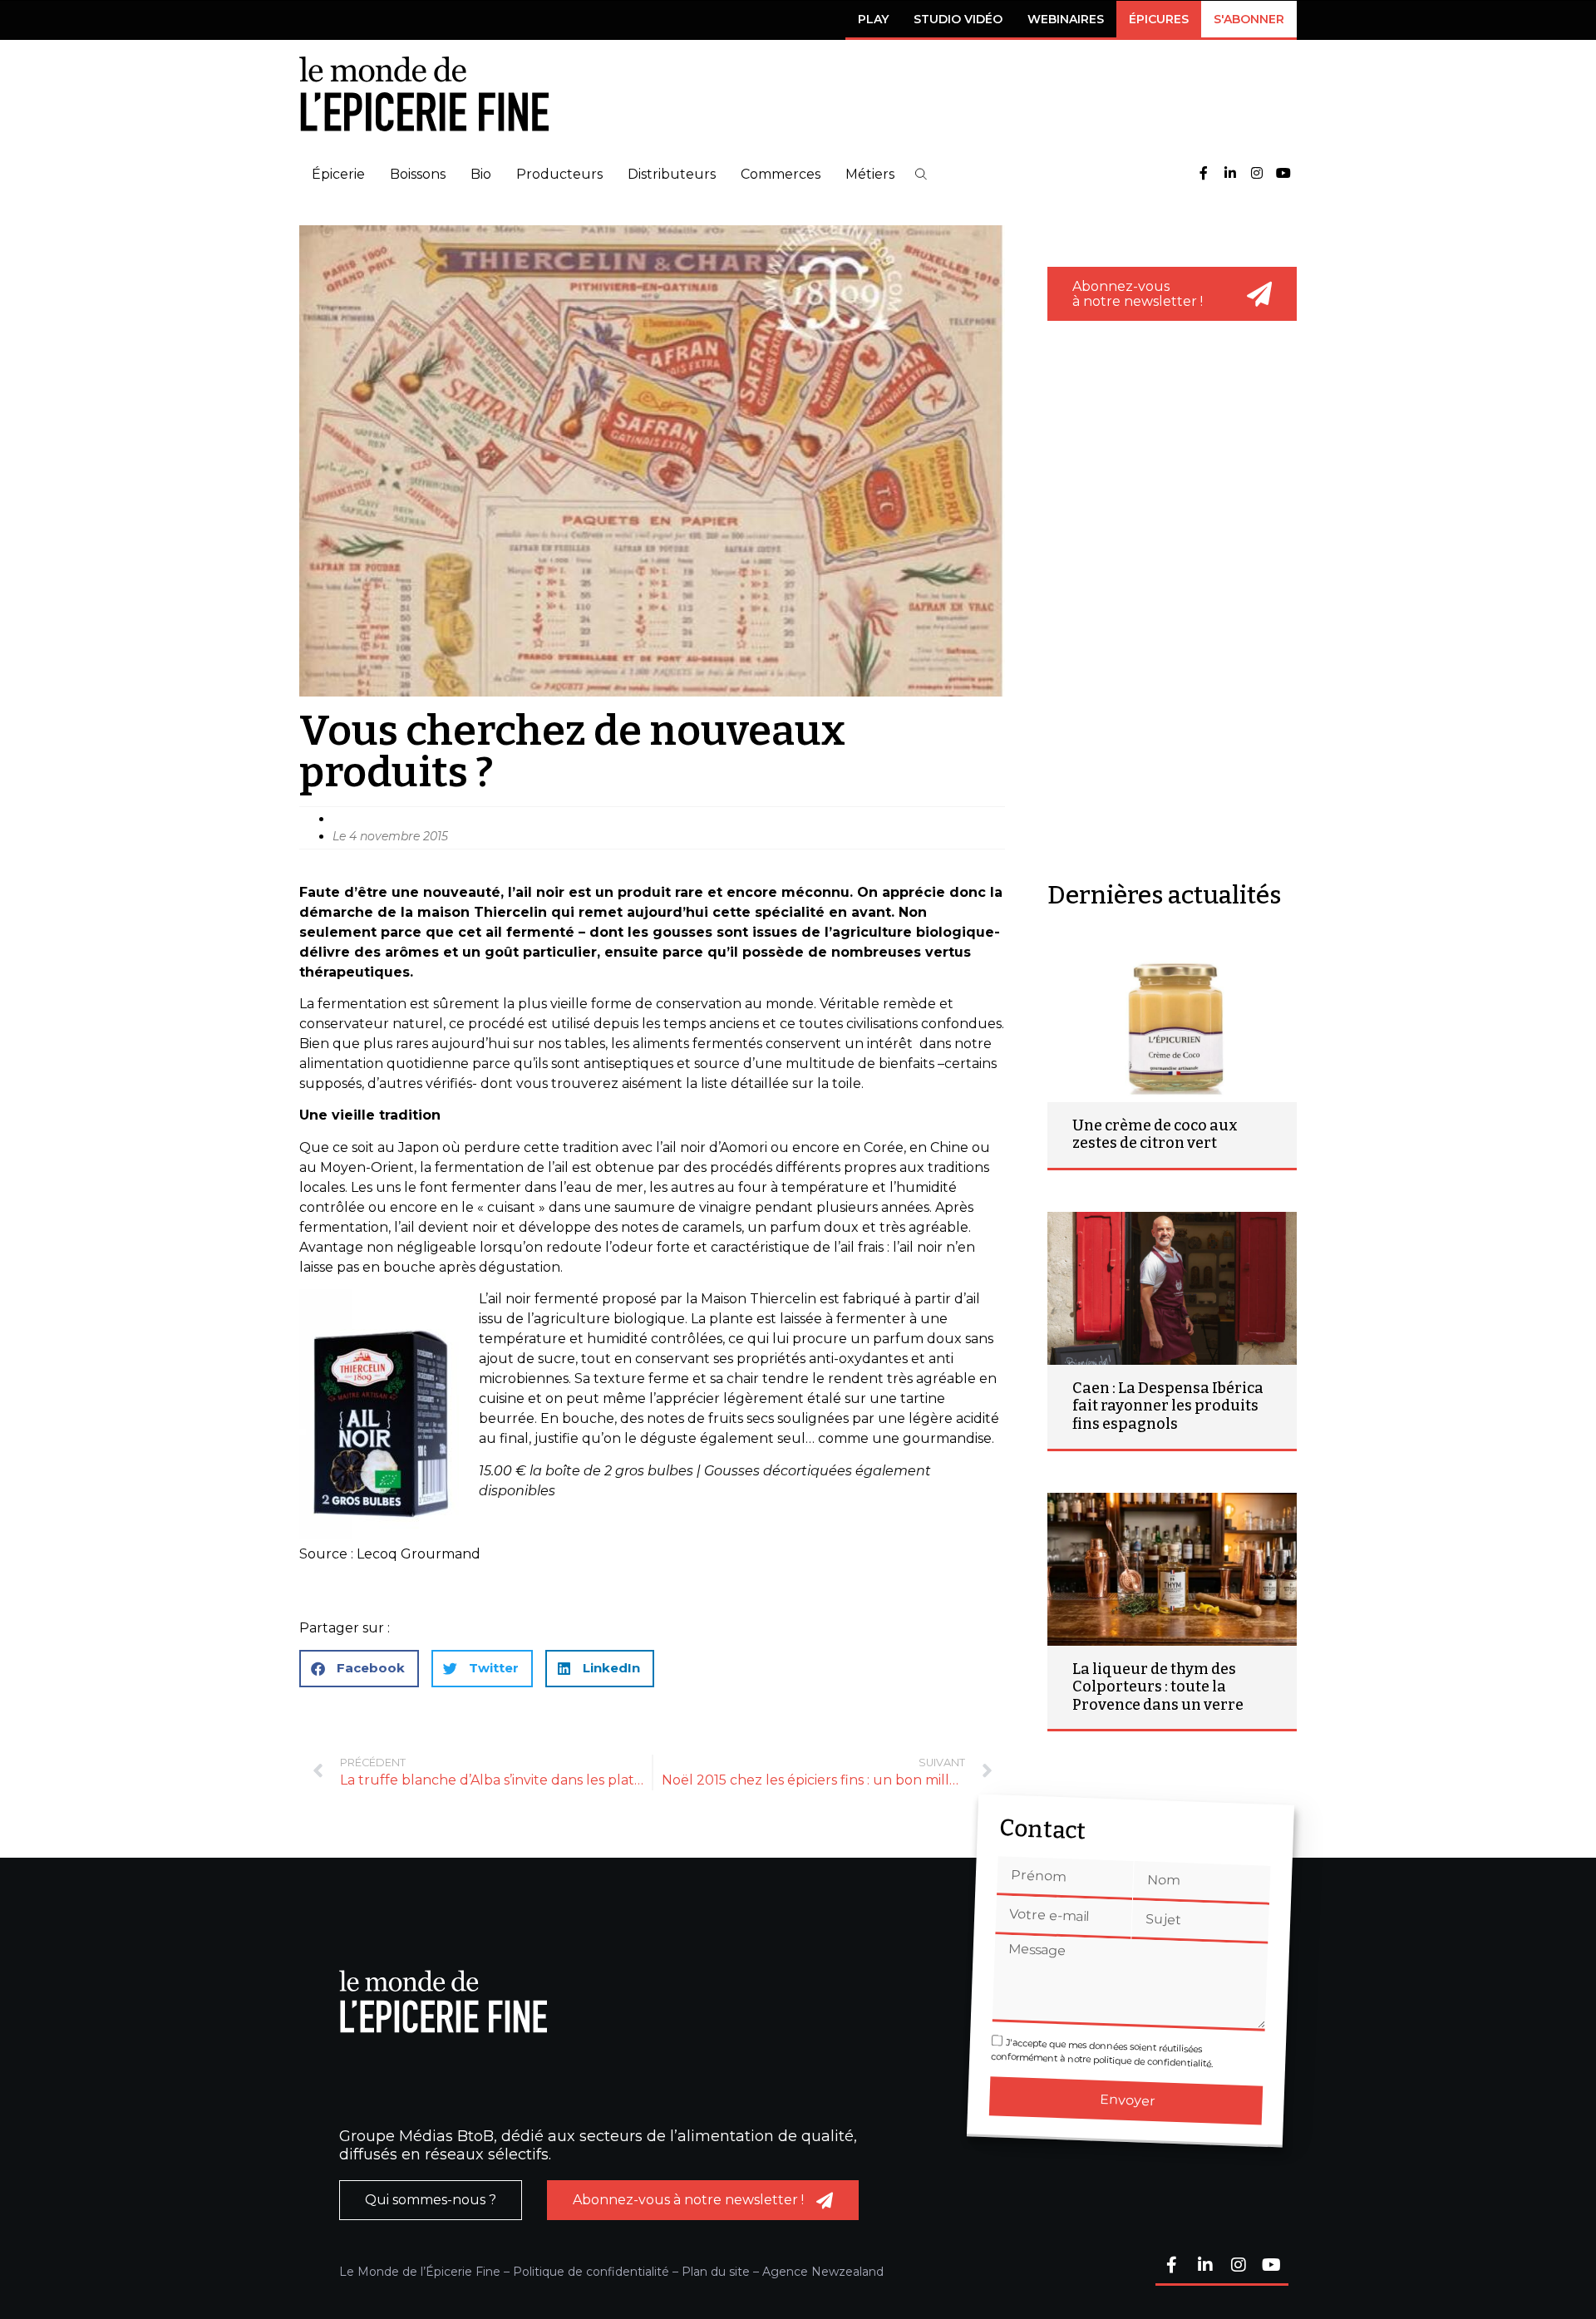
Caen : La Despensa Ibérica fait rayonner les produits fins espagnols (1168, 1406)
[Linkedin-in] (1230, 174)
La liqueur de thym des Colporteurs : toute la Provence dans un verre (1158, 1687)
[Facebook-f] (1204, 174)
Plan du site (716, 2272)
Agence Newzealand (823, 2272)
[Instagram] (1257, 174)
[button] (921, 174)
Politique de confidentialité (591, 2272)
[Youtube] (1283, 174)
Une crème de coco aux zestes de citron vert (1155, 1135)
